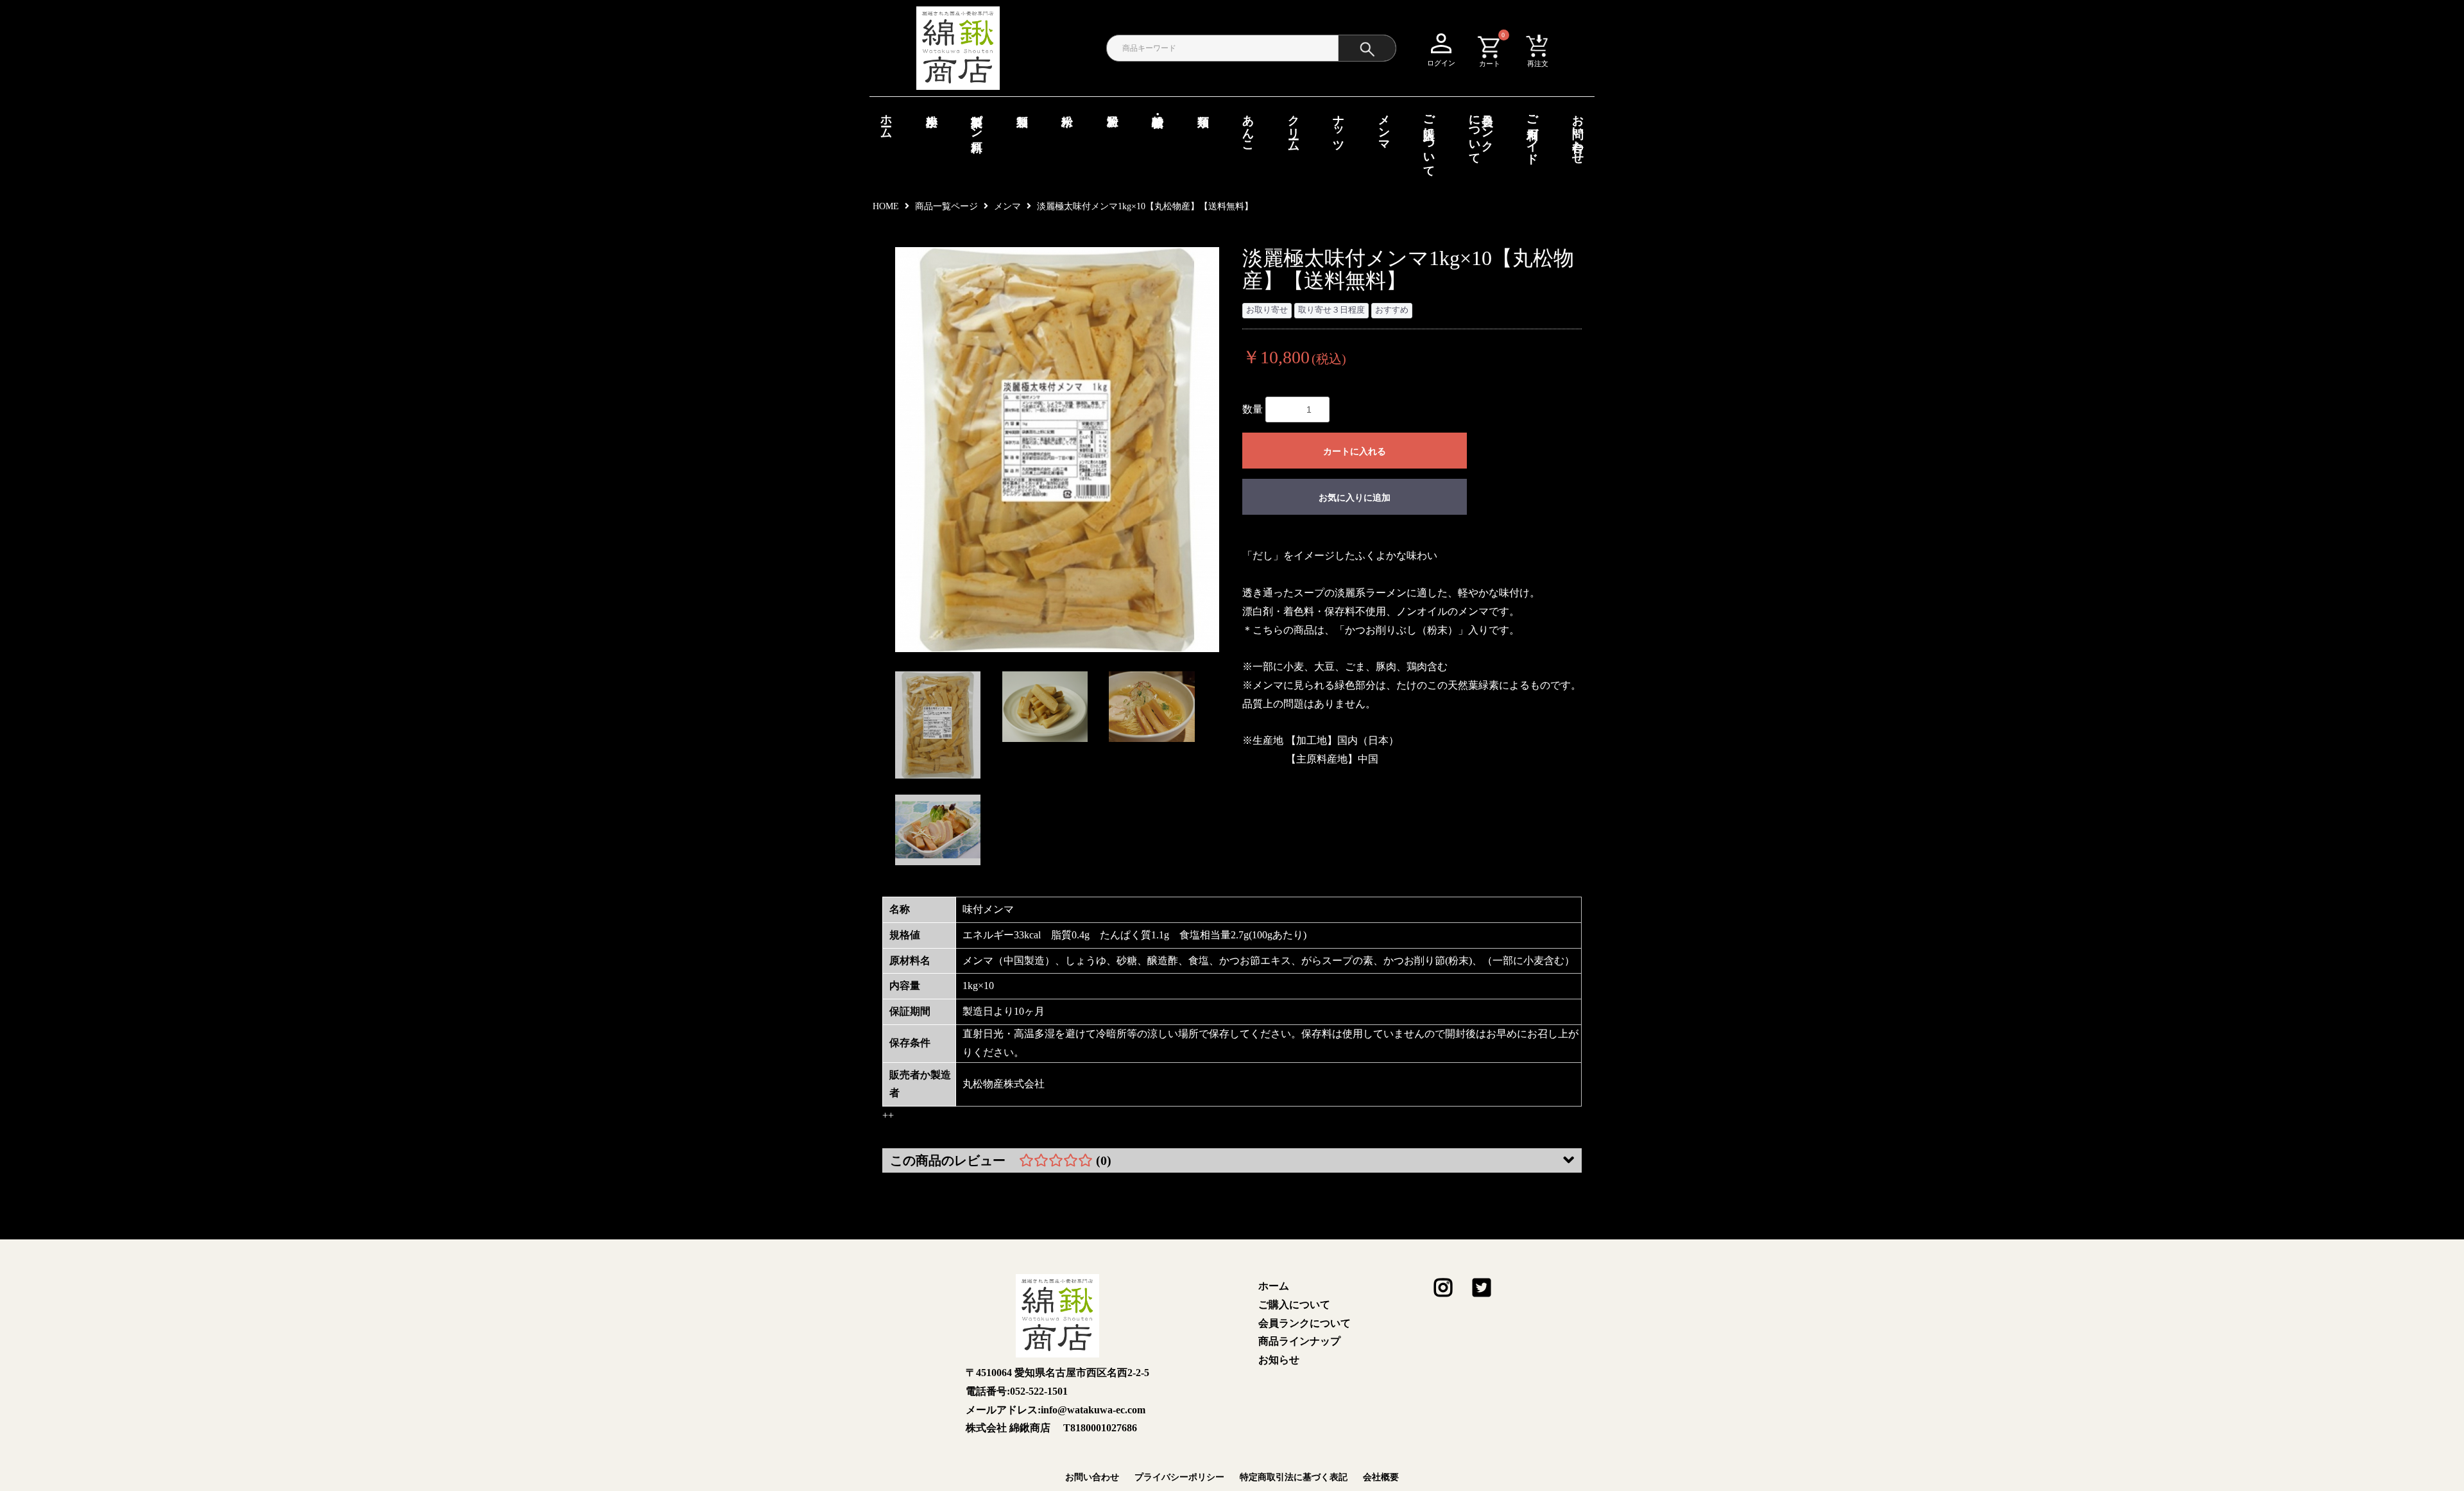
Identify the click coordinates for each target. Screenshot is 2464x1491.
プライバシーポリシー (1179, 1477)
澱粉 (1113, 107)
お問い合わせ (1578, 133)
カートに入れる (1355, 451)
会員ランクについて (1481, 133)
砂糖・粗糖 (1158, 107)
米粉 (1067, 107)
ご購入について (1429, 139)
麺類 (1203, 107)
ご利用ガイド (1532, 133)
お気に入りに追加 (1355, 497)
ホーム (886, 120)
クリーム (1294, 126)
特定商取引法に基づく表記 (1294, 1477)
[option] (1057, 450)
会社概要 (1381, 1477)
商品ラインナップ (1299, 1341)
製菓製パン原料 (977, 120)
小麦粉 (932, 107)
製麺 (1022, 107)
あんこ (1248, 126)
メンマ (1384, 126)
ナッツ (1339, 126)
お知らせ (1279, 1360)
